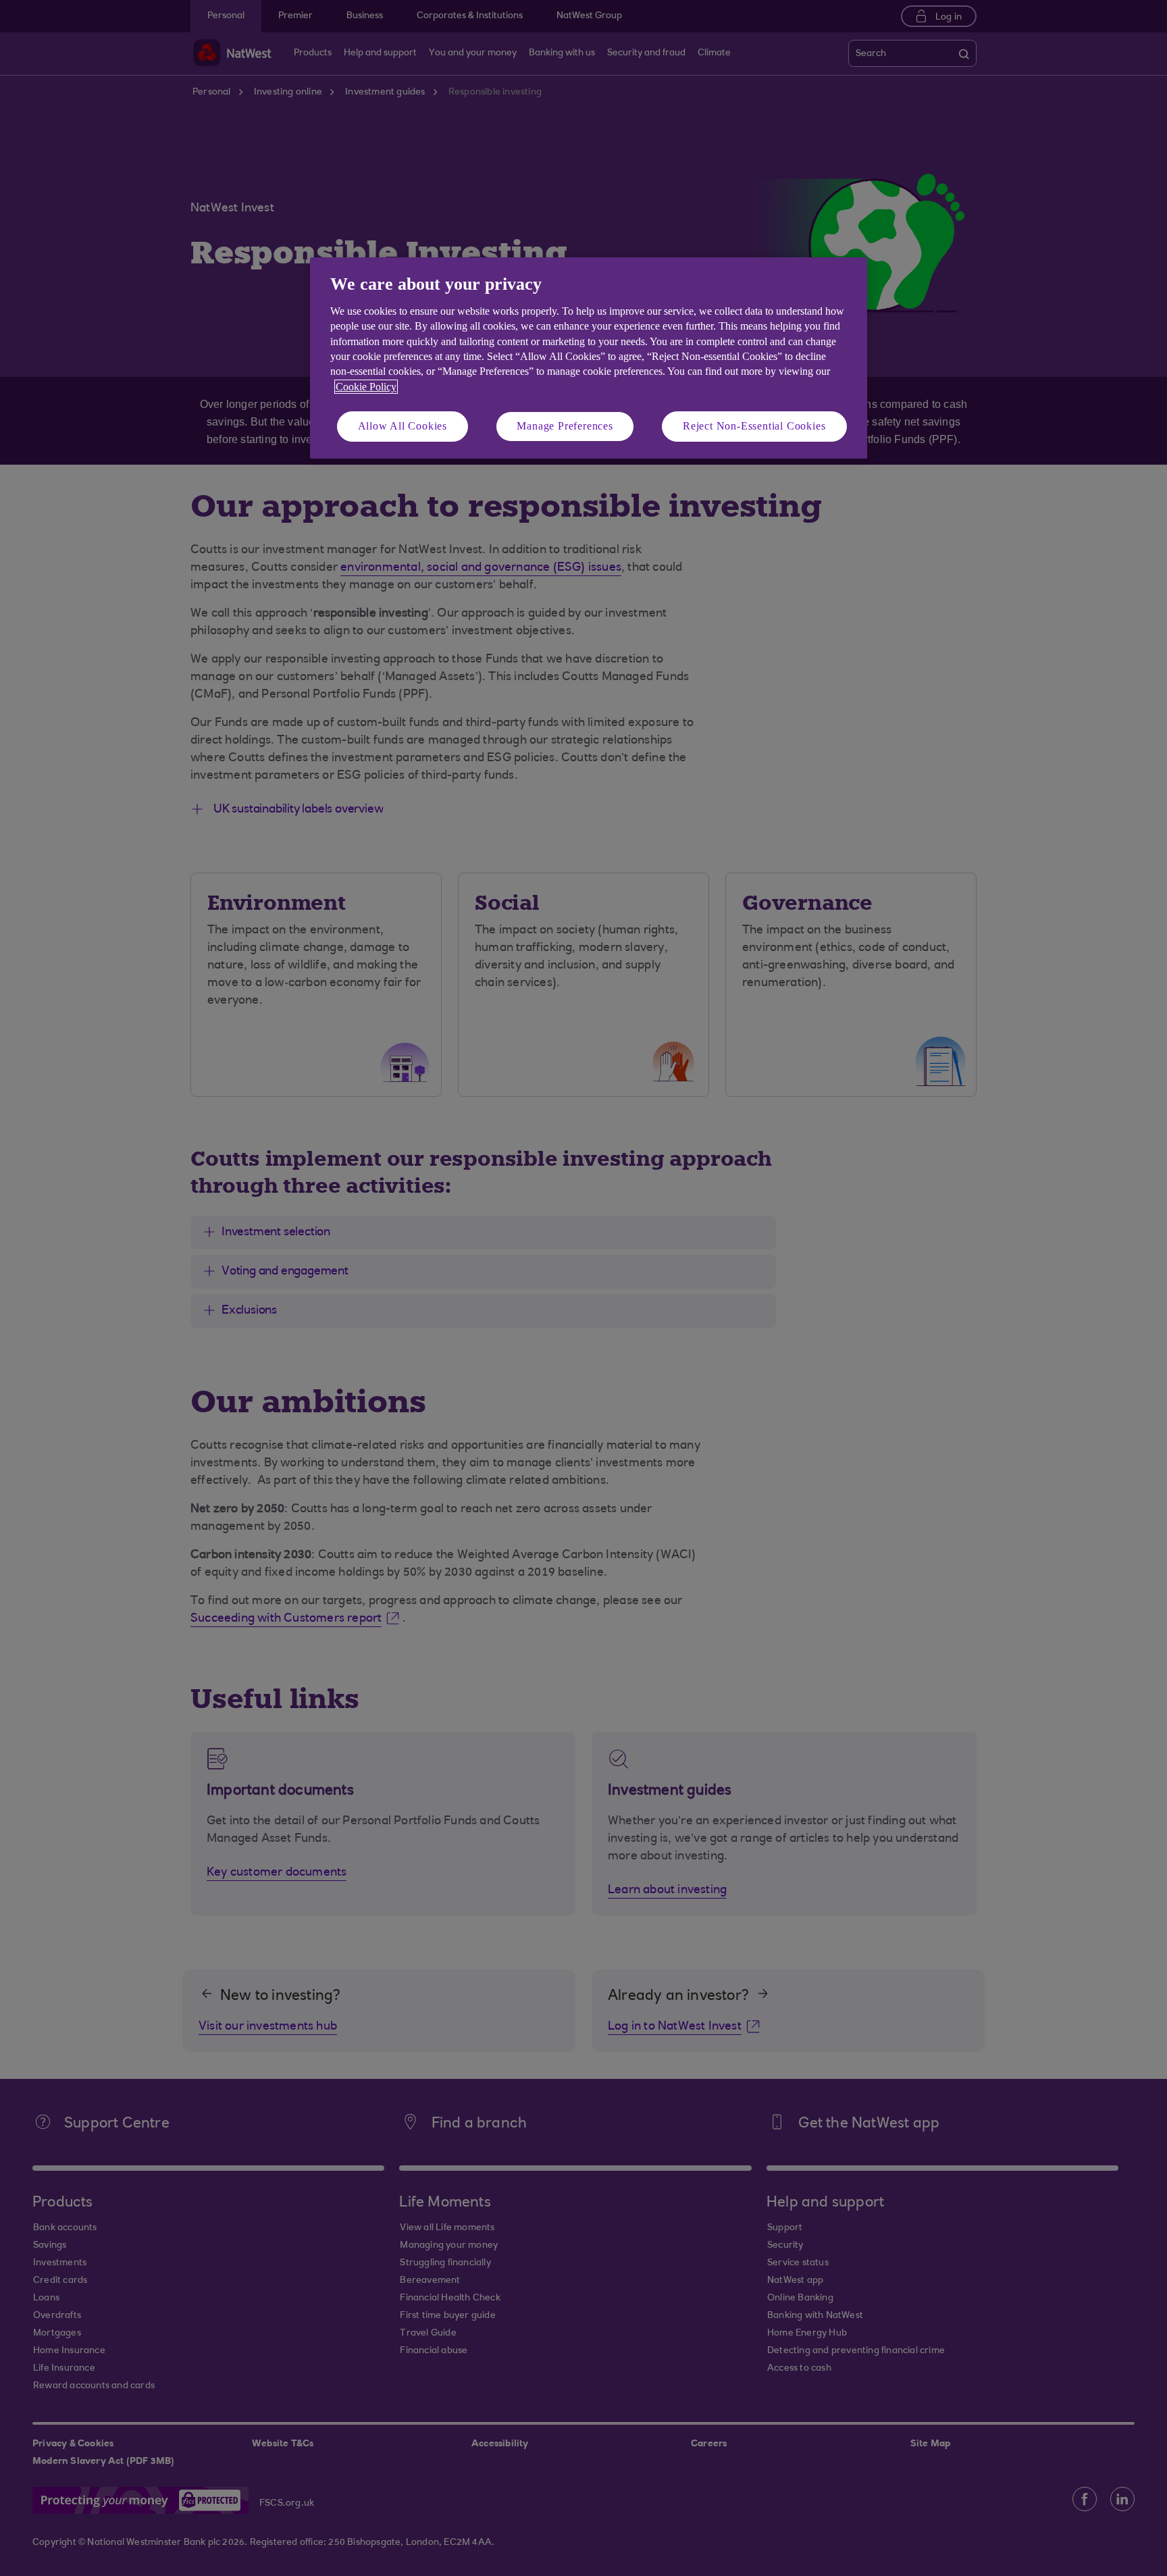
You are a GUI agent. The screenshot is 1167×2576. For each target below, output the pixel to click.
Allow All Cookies (403, 426)
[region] (589, 358)
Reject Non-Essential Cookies (754, 426)
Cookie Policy (366, 387)
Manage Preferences (565, 426)
